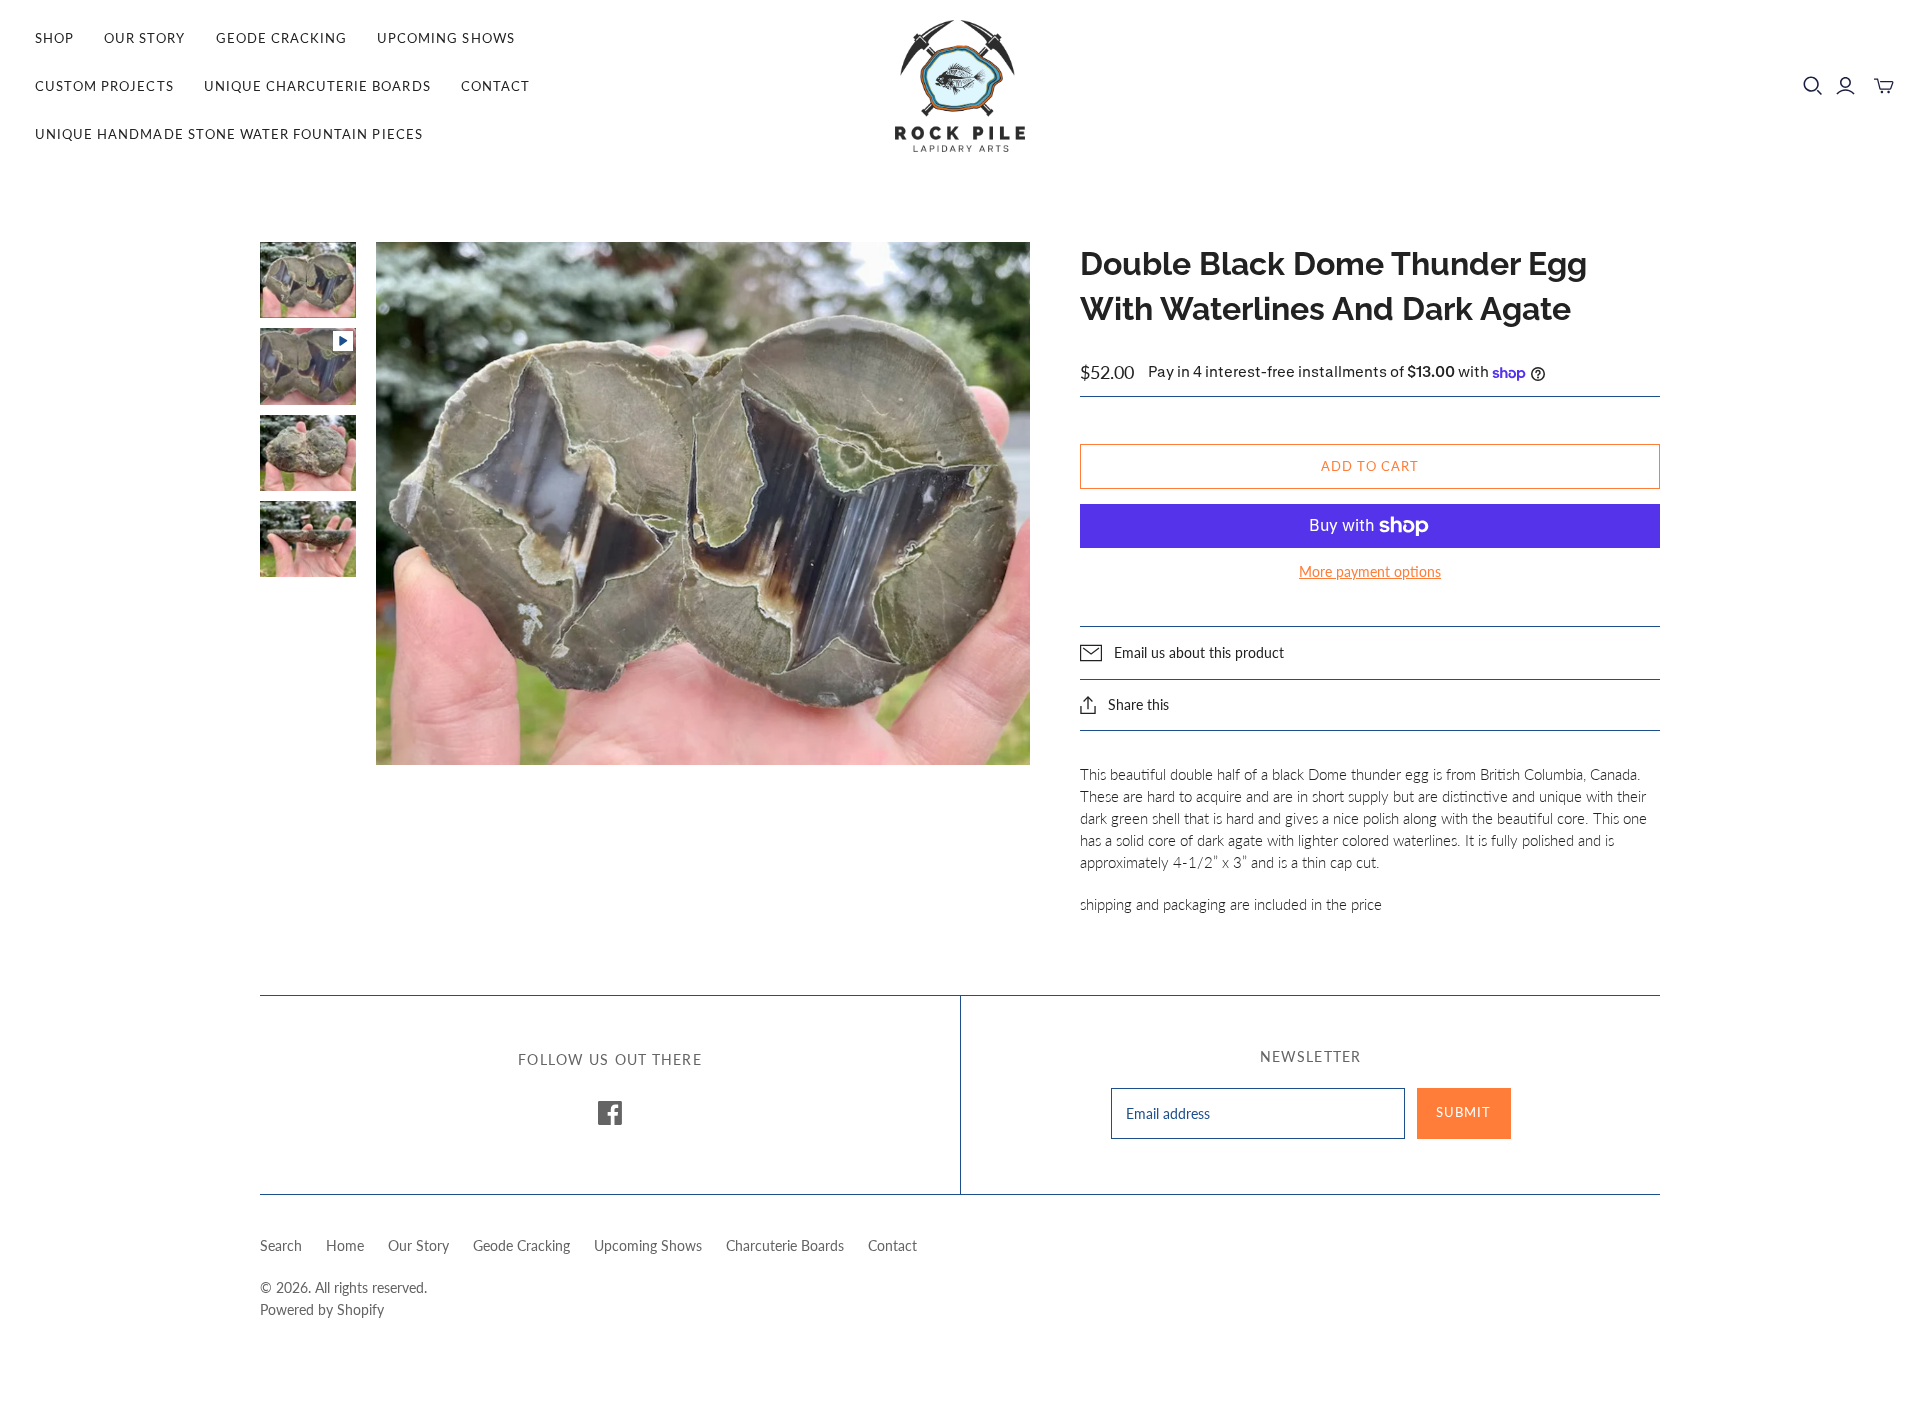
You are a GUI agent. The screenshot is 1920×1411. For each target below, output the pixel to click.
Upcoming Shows (446, 38)
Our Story (144, 38)
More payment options (1370, 571)
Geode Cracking (282, 38)
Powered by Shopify (322, 1309)
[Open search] (1813, 86)
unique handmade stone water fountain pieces (229, 134)
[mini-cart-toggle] (1884, 86)
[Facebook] (610, 1113)
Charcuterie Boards (785, 1245)
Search (281, 1245)
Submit (1463, 1112)
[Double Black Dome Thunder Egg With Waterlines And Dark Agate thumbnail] (308, 280)
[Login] (1845, 86)
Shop (54, 38)
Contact (495, 86)
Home (345, 1245)
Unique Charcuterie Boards (317, 86)
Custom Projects (104, 86)
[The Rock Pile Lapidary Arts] (960, 86)
